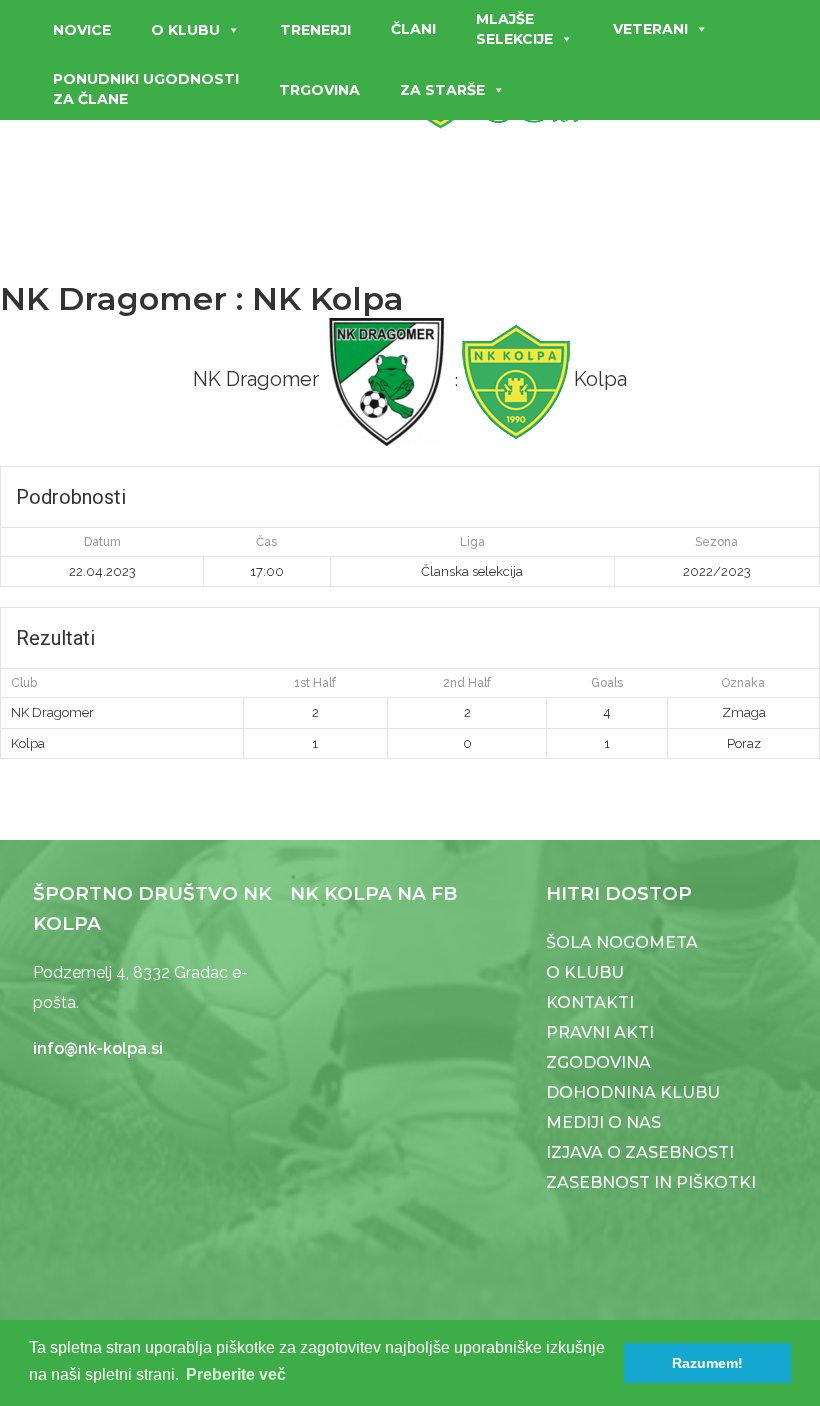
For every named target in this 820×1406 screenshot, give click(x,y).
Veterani (650, 29)
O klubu (185, 30)
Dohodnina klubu (633, 1092)
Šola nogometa (622, 942)
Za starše (442, 90)
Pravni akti (600, 1032)
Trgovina (319, 90)
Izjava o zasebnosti (640, 1152)
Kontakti (590, 1002)
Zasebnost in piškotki (651, 1182)
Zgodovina (598, 1062)
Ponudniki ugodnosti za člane (146, 89)
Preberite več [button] (236, 1374)
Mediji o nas (603, 1122)
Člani (413, 29)
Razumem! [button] (707, 1363)
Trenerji (315, 30)
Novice (82, 30)
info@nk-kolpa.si (98, 1048)
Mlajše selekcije (514, 29)
